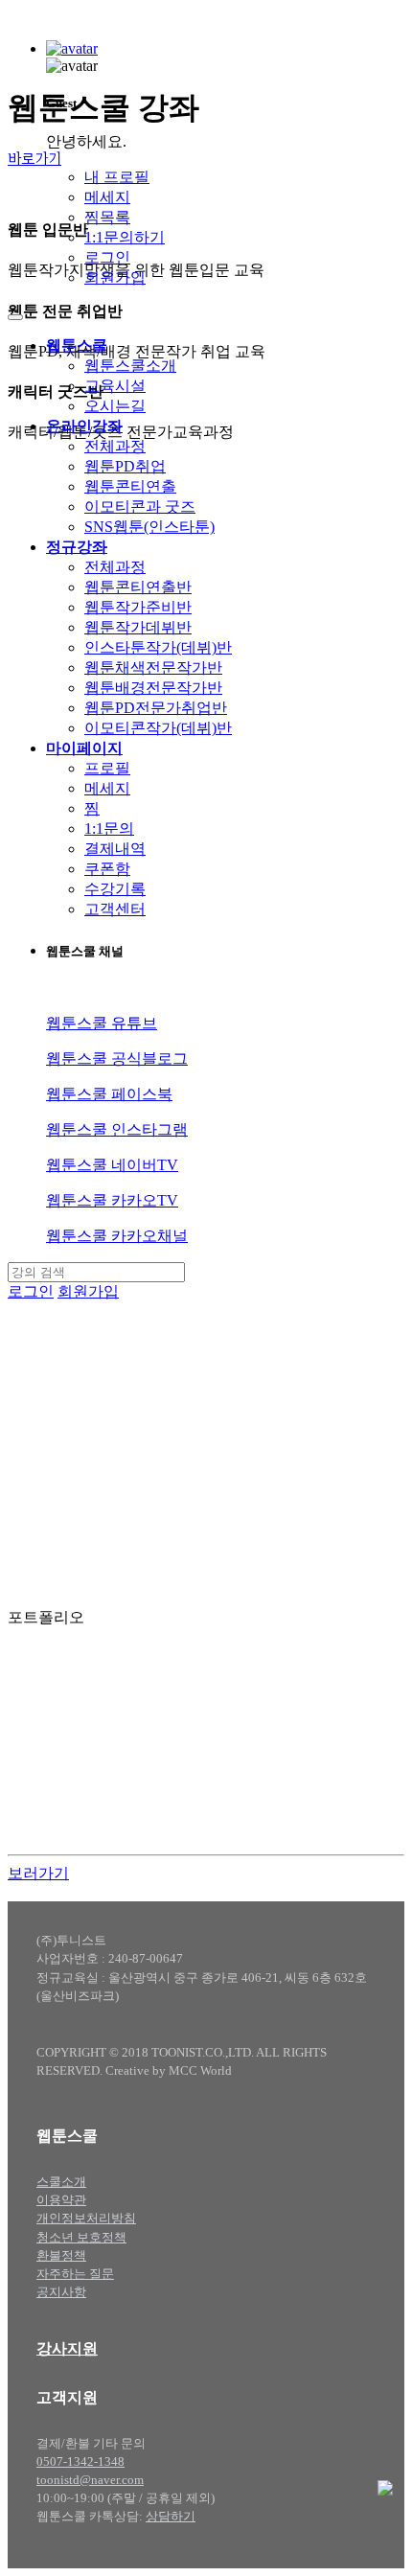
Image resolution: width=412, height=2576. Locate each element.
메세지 (107, 197)
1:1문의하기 (125, 237)
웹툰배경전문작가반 (153, 688)
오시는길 (115, 406)
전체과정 (115, 446)
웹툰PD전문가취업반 (156, 708)
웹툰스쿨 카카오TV (112, 1200)
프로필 (107, 768)
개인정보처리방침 (86, 2219)
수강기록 (115, 889)
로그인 (107, 257)
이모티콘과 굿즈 (140, 506)
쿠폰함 (107, 869)
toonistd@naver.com (90, 2480)
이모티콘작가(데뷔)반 (158, 728)
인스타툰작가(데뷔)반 (158, 647)
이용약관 (61, 2200)
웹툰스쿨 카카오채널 (117, 1236)
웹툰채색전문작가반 (153, 667)
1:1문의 (109, 828)
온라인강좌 (84, 426)
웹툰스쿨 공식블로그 (117, 1058)
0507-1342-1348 (80, 2462)
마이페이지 (84, 748)
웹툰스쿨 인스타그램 (117, 1129)
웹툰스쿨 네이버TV (112, 1165)
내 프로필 (117, 177)
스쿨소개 (61, 2182)
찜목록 (107, 217)
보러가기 (38, 1873)
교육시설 (115, 386)
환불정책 (61, 2256)
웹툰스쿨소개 (130, 366)
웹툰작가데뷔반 (138, 627)
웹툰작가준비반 (138, 607)
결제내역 (115, 849)
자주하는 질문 (75, 2274)
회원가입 (115, 277)
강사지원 (67, 2348)
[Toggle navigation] (15, 317)
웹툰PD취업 (125, 466)
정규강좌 (77, 547)
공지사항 (61, 2292)
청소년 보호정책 (81, 2238)
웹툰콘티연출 (130, 486)
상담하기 (171, 2517)
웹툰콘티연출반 (138, 587)
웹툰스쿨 (77, 345)
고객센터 (115, 909)
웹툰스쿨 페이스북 (109, 1094)
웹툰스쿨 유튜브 (102, 1023)
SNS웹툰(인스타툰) (149, 527)
